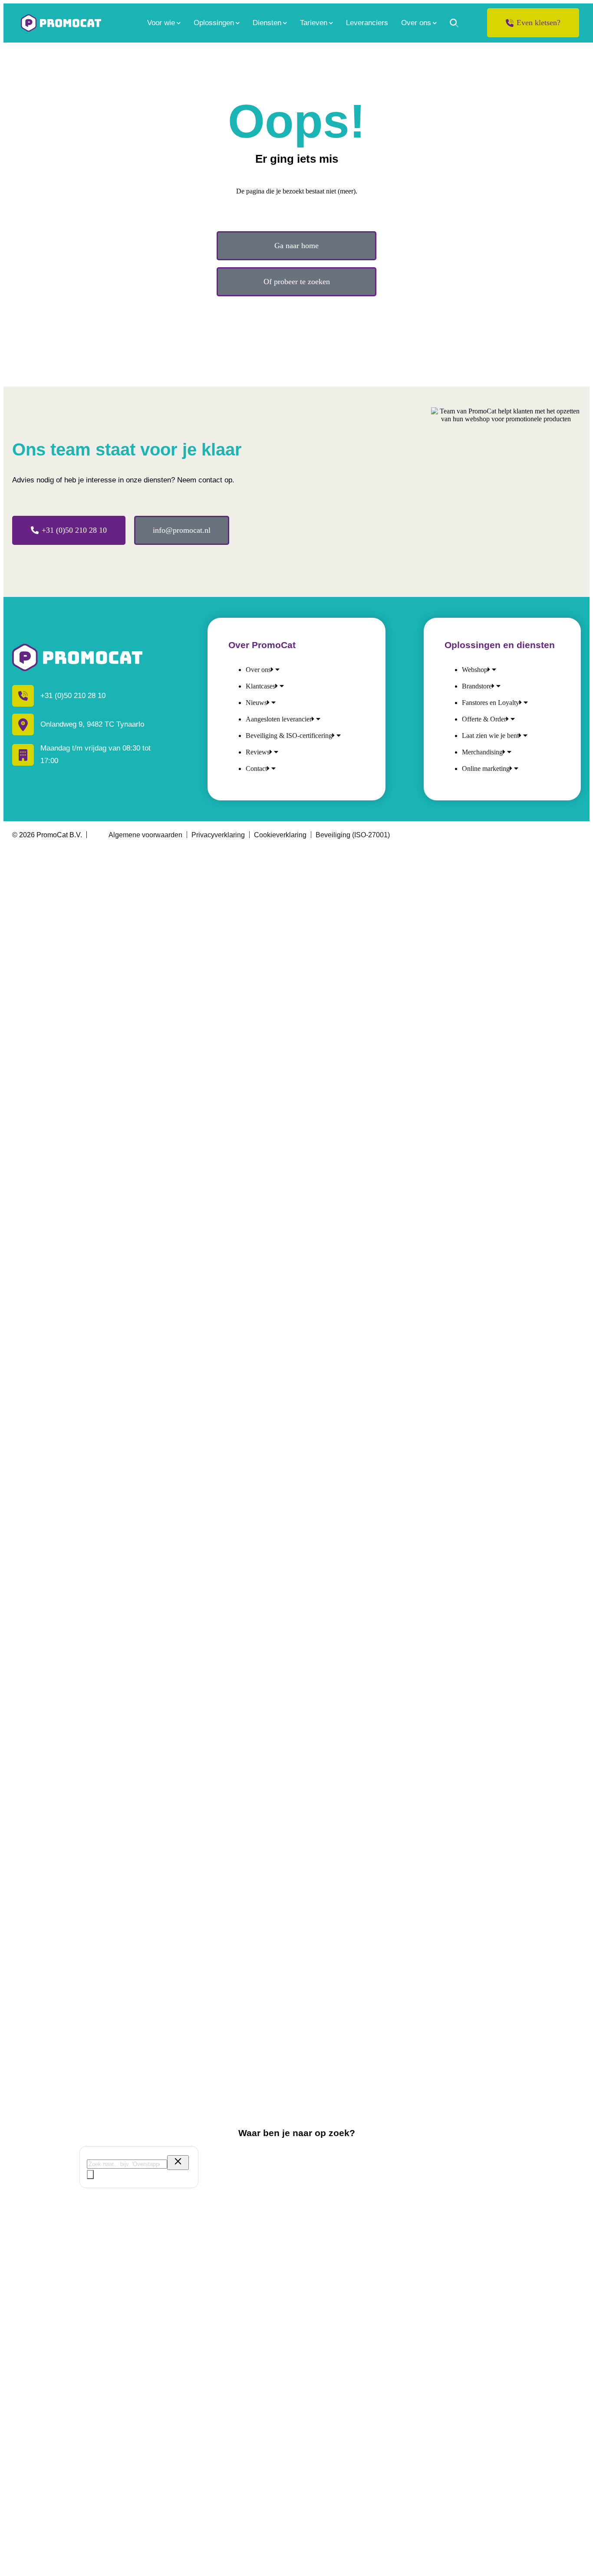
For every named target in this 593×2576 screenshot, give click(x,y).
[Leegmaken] (178, 2163)
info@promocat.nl (182, 530)
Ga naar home (296, 246)
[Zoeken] (454, 23)
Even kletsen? (539, 23)
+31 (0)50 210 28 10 (74, 530)
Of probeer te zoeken (297, 282)
